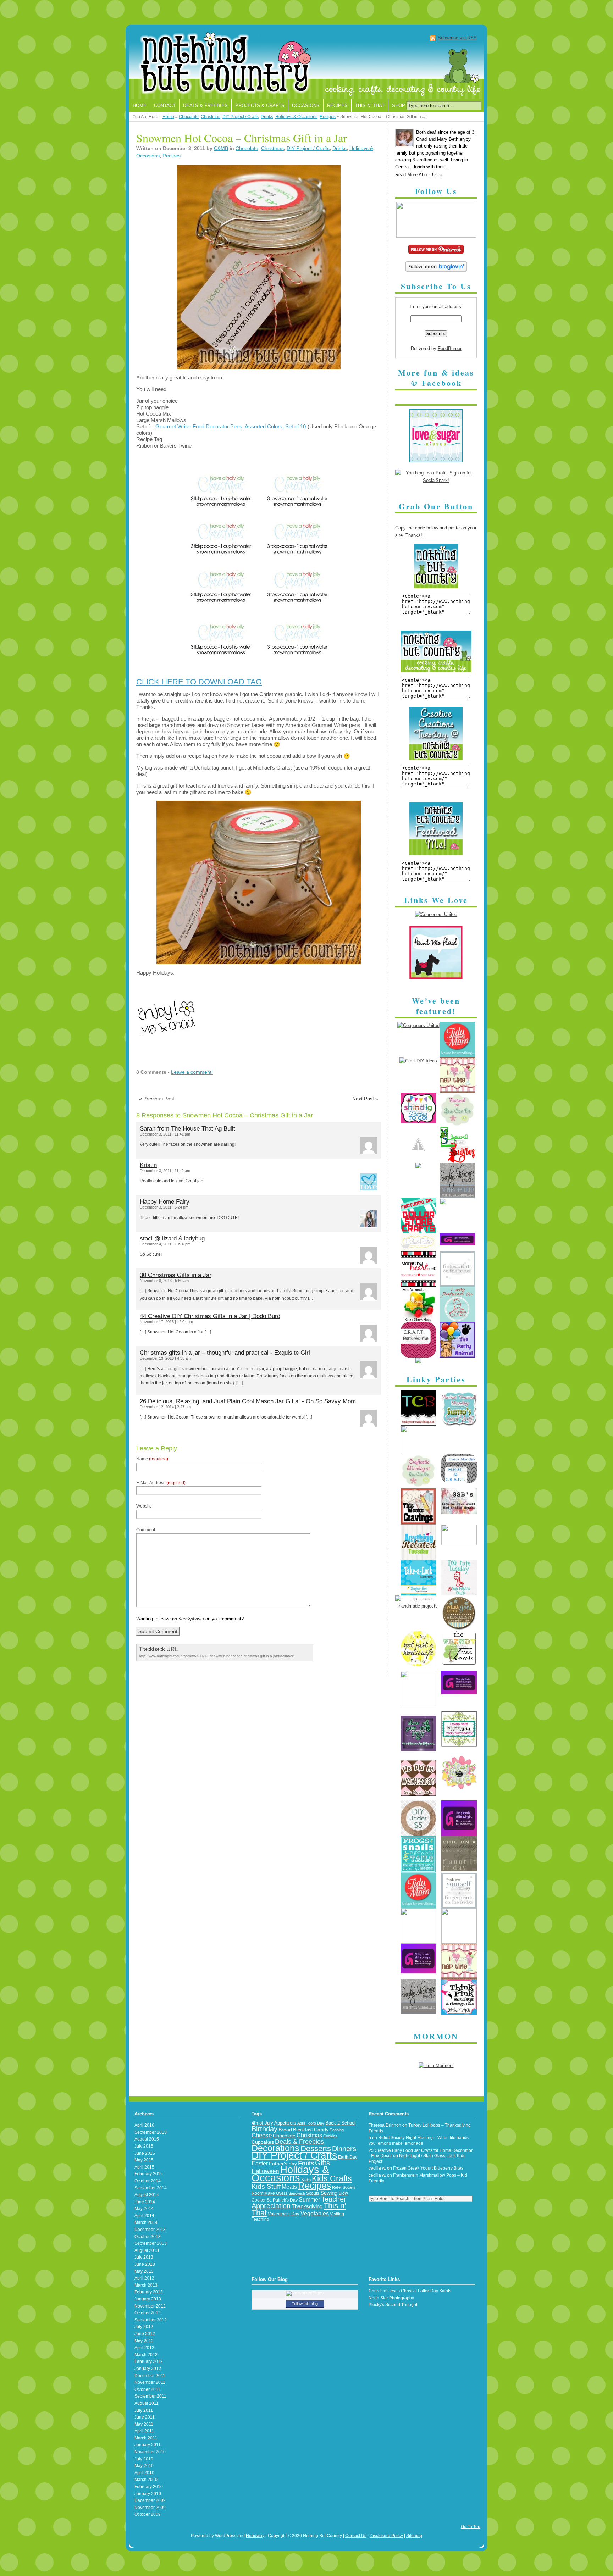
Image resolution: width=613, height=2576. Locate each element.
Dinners (344, 2149)
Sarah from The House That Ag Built (187, 1129)
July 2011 (144, 2410)
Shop (399, 106)
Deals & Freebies (205, 106)
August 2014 (147, 2195)
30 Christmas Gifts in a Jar (176, 1275)
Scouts (313, 2193)
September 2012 (151, 2320)
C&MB (221, 148)
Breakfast (303, 2130)
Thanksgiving (307, 2206)
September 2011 (150, 2396)
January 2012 (148, 2369)
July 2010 (144, 2459)
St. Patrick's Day (282, 2200)
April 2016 (144, 2125)
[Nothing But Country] (306, 64)
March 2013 (146, 2285)
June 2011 (145, 2417)
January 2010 (148, 2494)
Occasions (306, 106)
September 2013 (151, 2243)
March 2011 (146, 2438)
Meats (289, 2187)
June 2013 (145, 2264)
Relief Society (344, 2187)
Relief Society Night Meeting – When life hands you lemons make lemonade (419, 2141)
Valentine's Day (284, 2214)
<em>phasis (191, 1619)
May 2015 (144, 2160)
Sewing (329, 2193)
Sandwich (297, 2193)
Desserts (316, 2148)
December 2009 (150, 2500)
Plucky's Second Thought (393, 2305)
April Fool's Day (311, 2123)
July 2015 (144, 2146)
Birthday (264, 2129)
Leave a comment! (192, 1072)
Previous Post (157, 1099)
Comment (146, 1530)
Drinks (267, 117)
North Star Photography (391, 2298)
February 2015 (149, 2174)
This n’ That (370, 106)
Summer (309, 2200)
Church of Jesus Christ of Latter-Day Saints (410, 2291)
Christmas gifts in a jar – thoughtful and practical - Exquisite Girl (225, 1353)
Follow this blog (305, 2304)
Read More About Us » (418, 175)
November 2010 (150, 2452)
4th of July (262, 2123)
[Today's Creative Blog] (418, 1424)
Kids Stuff (266, 2186)
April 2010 (144, 2473)
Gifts (322, 2163)
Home (140, 106)
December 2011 (150, 2376)
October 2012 (148, 2313)
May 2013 (144, 2271)
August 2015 (147, 2139)
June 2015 (145, 2153)
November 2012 (150, 2306)
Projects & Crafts (260, 106)
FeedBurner (450, 348)
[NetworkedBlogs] (305, 2293)
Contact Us (356, 2536)
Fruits (306, 2163)
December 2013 (150, 2230)
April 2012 (144, 2348)
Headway (255, 2536)
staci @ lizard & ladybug (172, 1239)
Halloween (265, 2171)
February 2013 (149, 2292)
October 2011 (147, 2389)
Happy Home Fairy (165, 1202)
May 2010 (144, 2466)
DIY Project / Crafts (241, 117)
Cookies (330, 2136)
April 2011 (144, 2431)
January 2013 (148, 2299)
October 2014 (148, 2181)
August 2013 (147, 2250)
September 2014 (151, 2188)
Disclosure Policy (386, 2536)
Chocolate (189, 117)
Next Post (365, 1099)
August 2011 (147, 2403)
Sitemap (414, 2536)
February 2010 (149, 2487)
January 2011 (148, 2445)
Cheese (262, 2135)
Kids (306, 2180)
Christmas (211, 117)
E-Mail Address (161, 1483)
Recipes (337, 106)
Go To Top (471, 2527)
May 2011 (144, 2424)
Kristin (148, 1165)
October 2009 (148, 2514)
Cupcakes (263, 2142)
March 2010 (146, 2480)
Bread (285, 2130)
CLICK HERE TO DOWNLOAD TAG (199, 682)
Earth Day (348, 2157)
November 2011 (150, 2382)
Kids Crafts (332, 2179)
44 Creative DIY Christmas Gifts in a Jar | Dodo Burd (210, 1316)
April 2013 (144, 2278)
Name (152, 1459)
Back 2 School (340, 2123)
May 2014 (144, 2209)
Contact (165, 106)
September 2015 (151, 2132)
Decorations (275, 2148)
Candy (321, 2130)
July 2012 (144, 2327)
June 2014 (145, 2202)
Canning (337, 2130)
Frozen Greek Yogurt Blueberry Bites (428, 2168)
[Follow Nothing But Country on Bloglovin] (436, 270)
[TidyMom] (457, 1056)
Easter (260, 2163)
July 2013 (144, 2257)
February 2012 (149, 2361)
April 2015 (144, 2167)
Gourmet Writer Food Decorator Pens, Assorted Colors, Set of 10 (231, 426)
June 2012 (145, 2334)
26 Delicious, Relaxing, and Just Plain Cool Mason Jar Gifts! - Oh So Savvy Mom (248, 1401)
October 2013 (148, 2237)
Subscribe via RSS (457, 38)
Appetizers (285, 2123)
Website (144, 1506)
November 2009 (150, 2508)
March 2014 (146, 2222)
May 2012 (144, 2341)
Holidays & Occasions (296, 117)
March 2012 (146, 2355)
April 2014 (144, 2216)
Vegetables (315, 2213)
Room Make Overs (269, 2193)
